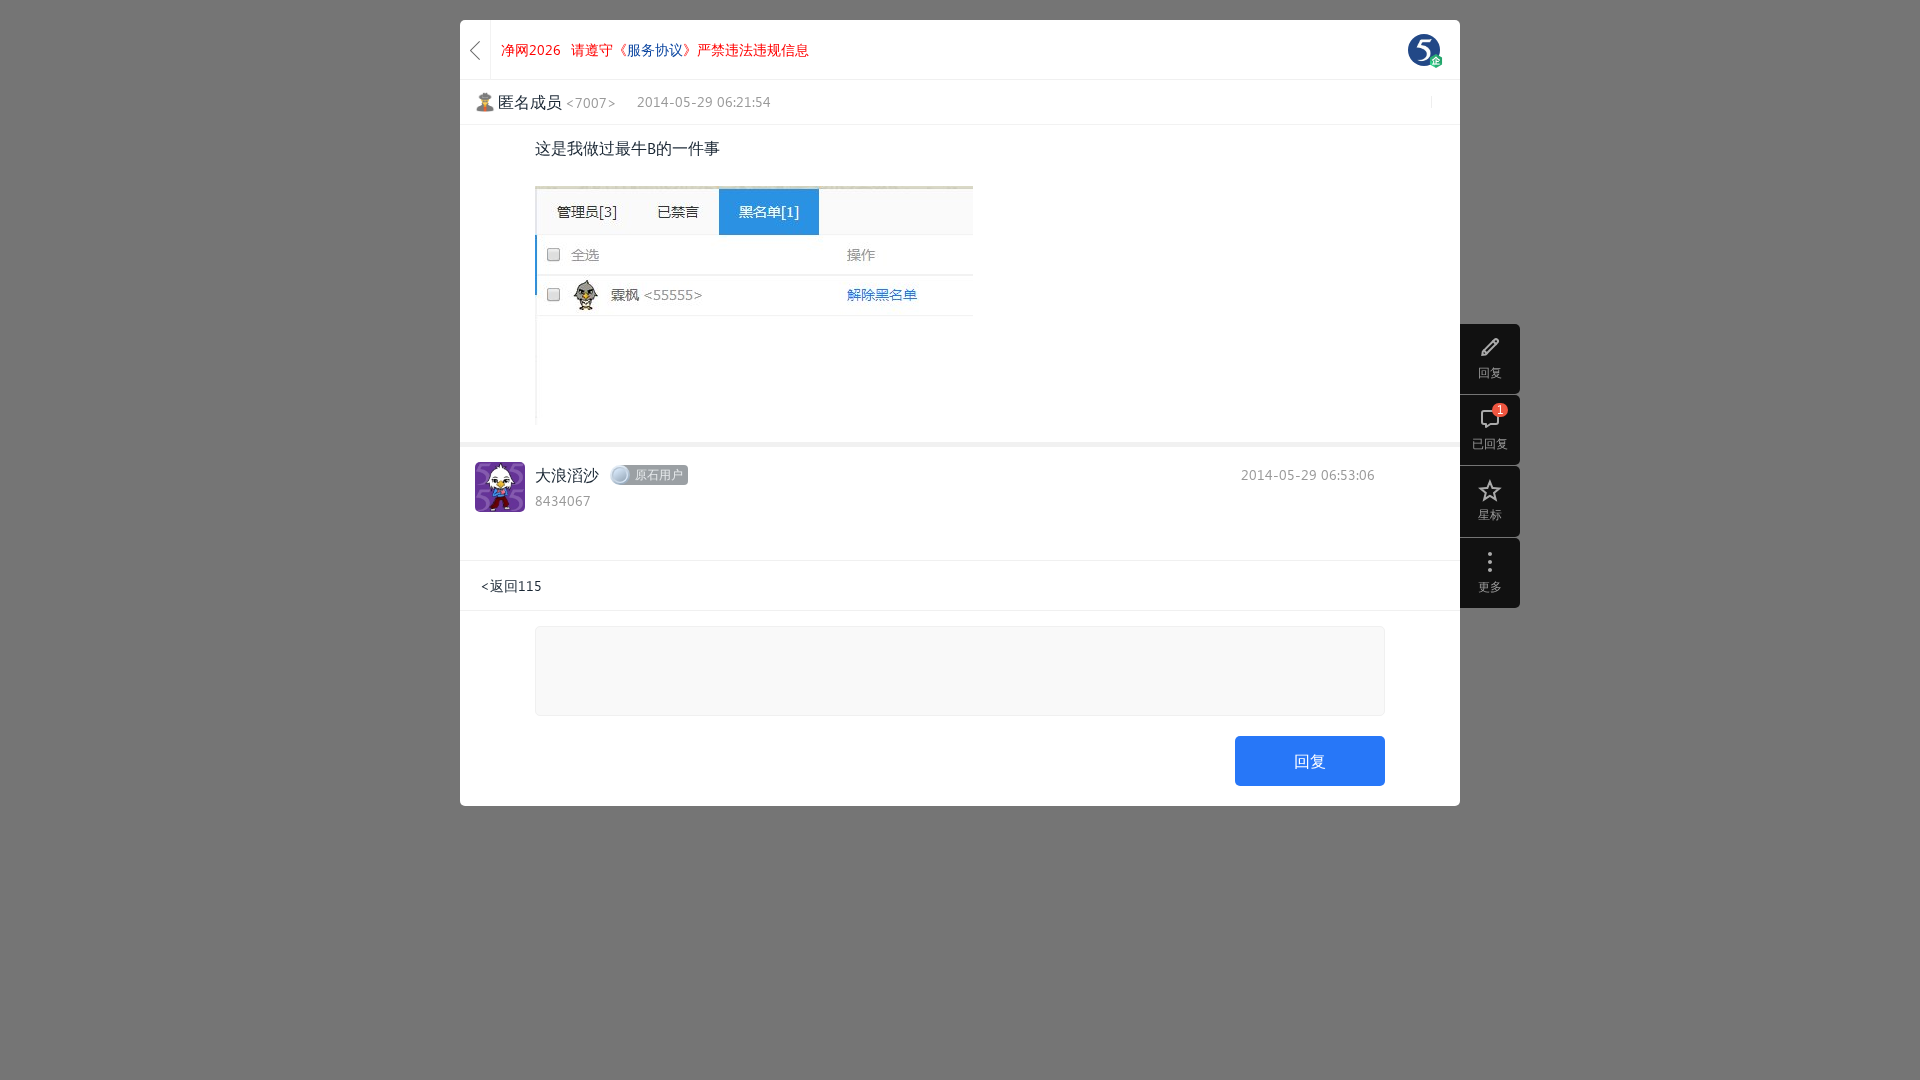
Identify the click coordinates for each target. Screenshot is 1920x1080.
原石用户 (659, 474)
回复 (1310, 760)
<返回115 (511, 585)
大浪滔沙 (567, 474)
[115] (1424, 50)
